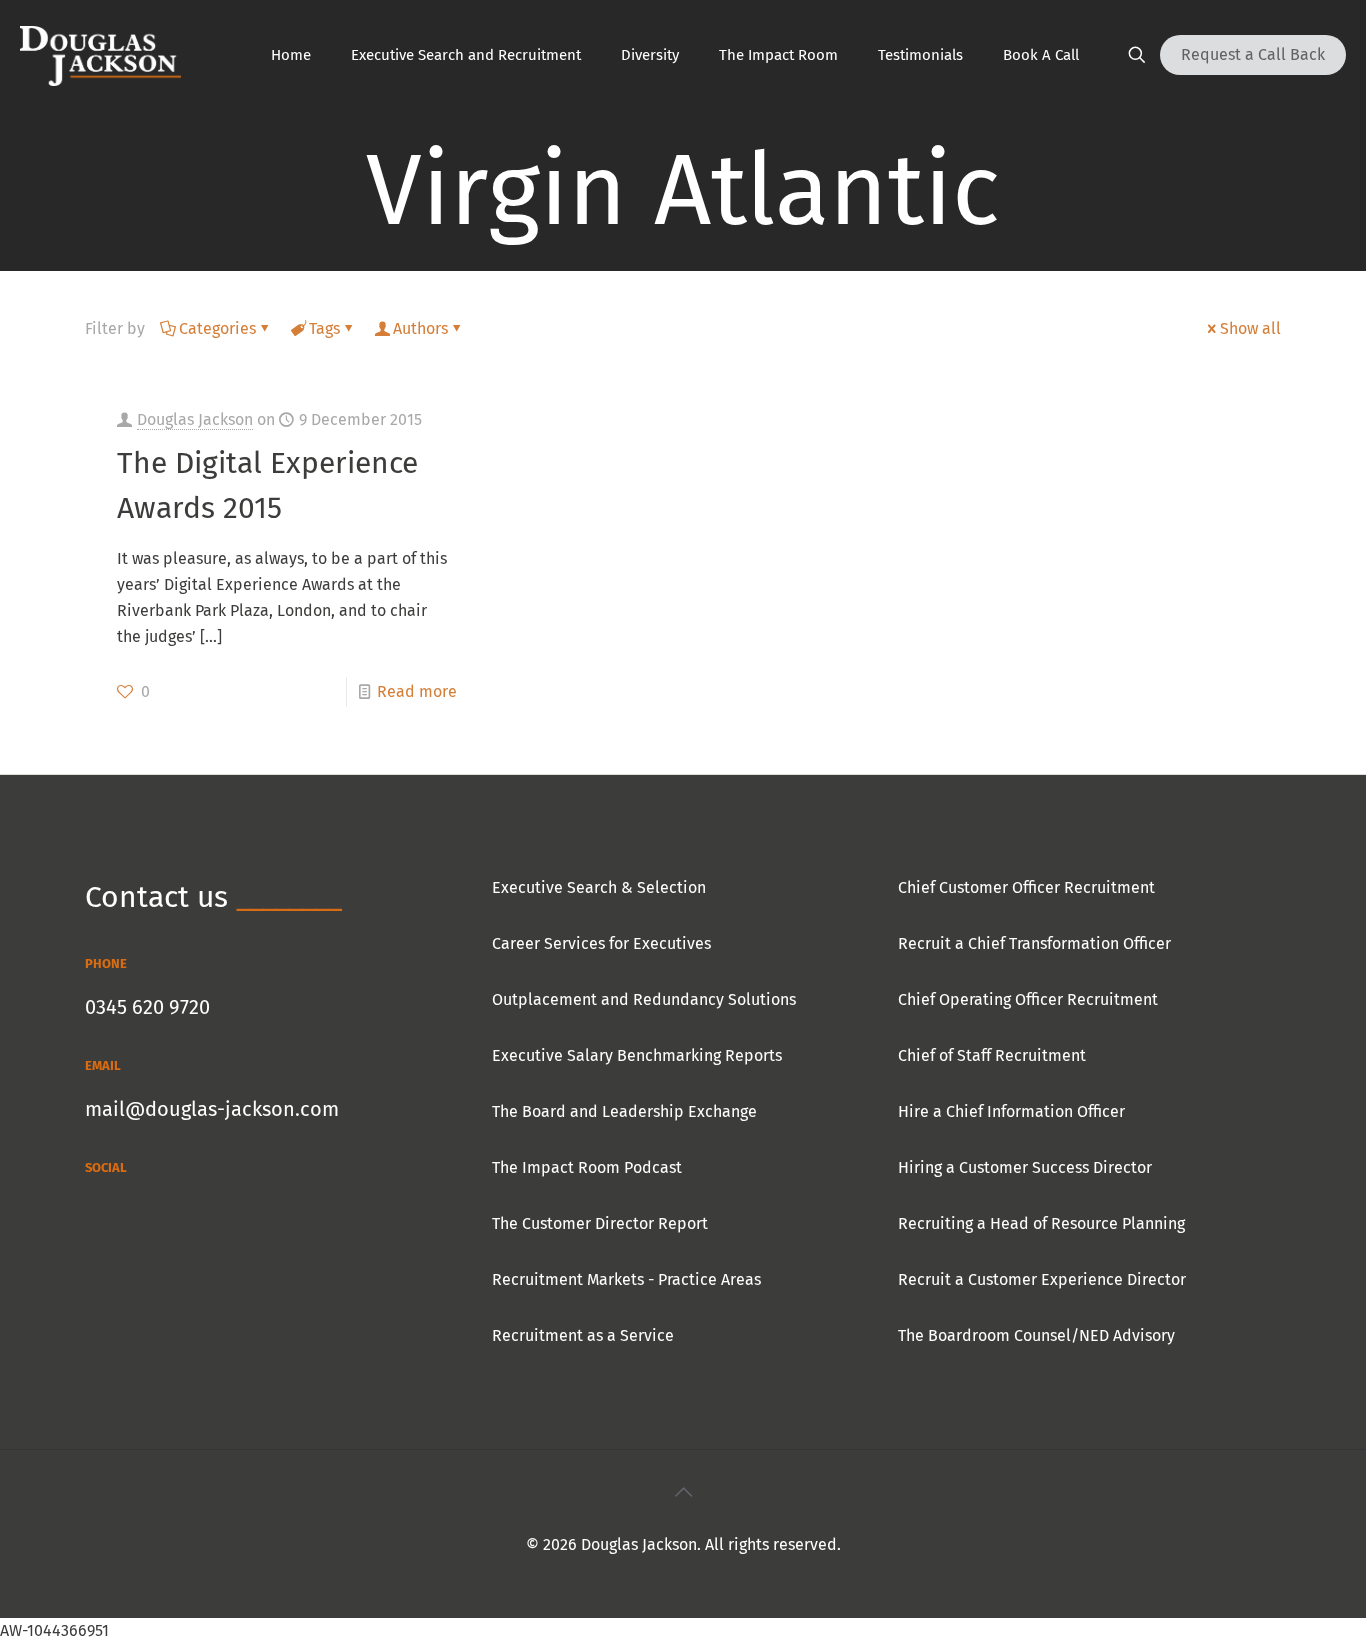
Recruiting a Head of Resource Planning (1041, 1223)
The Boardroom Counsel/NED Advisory (1036, 1335)
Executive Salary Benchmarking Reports (637, 1055)
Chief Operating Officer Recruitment (1028, 999)
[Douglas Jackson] (100, 55)
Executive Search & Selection (599, 887)
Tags (324, 328)
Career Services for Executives (601, 943)
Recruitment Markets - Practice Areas (626, 1279)
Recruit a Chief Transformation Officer (1034, 943)
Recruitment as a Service (583, 1335)
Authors (420, 328)
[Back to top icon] (683, 1492)
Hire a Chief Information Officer (1011, 1111)
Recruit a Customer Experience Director (1042, 1279)
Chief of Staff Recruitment (992, 1055)
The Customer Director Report (600, 1223)
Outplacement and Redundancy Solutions (644, 999)
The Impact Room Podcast (587, 1167)
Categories (217, 328)
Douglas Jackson (195, 419)
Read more (417, 691)
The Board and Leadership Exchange (624, 1111)
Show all (1250, 328)
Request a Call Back (1253, 54)
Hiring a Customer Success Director (1025, 1167)
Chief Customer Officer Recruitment (1026, 887)
